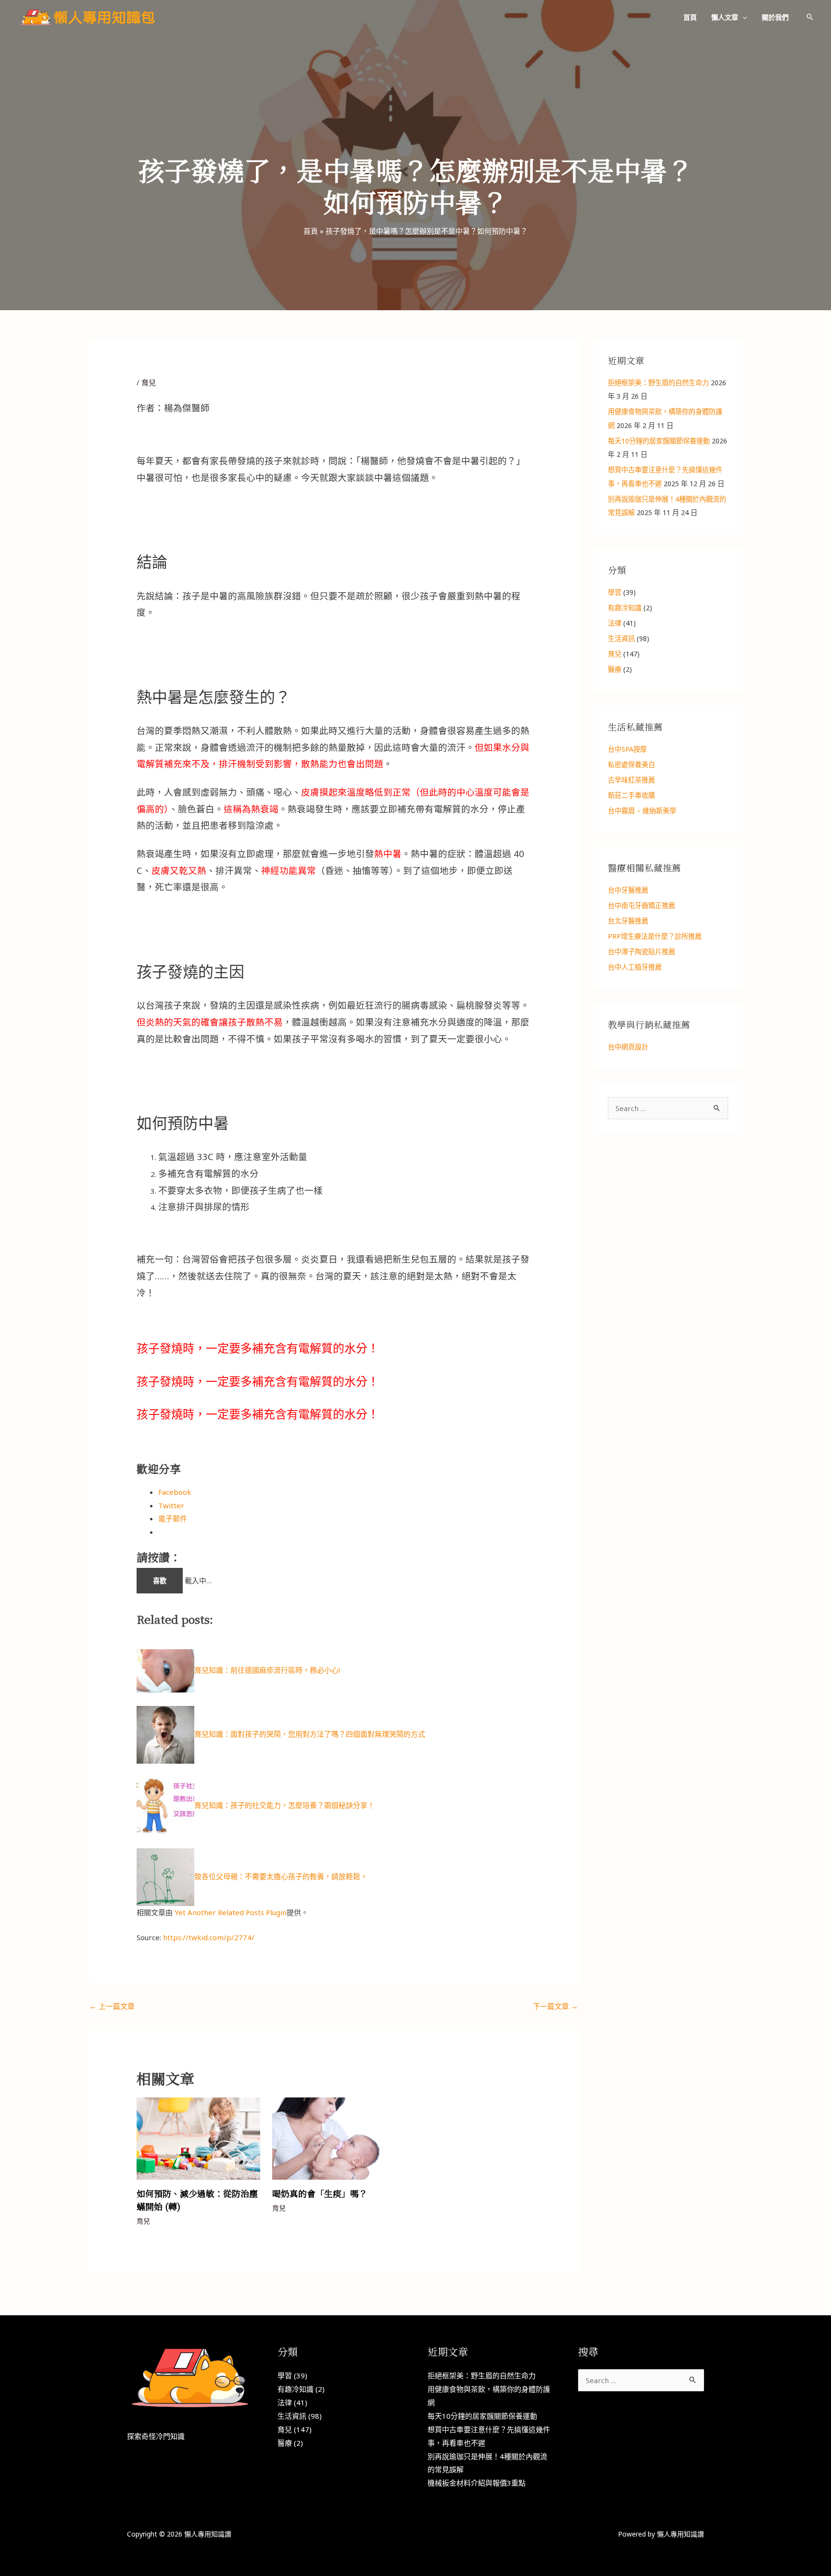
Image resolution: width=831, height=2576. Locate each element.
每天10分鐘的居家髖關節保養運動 (659, 441)
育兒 (149, 382)
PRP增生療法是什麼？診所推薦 (655, 936)
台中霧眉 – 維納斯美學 (642, 811)
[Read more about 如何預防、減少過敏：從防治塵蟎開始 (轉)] (198, 2137)
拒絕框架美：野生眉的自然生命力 (658, 383)
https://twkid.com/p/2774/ (209, 1937)
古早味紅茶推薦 (631, 780)
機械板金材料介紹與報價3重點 (477, 2483)
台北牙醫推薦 (628, 921)
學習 (615, 592)
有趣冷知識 (625, 608)
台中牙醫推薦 (628, 890)
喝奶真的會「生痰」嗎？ (320, 2193)
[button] (743, 17)
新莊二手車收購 (631, 795)
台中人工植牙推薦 (635, 967)
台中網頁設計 (628, 1047)
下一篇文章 (555, 2006)
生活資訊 (621, 638)
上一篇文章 (112, 2006)
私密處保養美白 (631, 764)
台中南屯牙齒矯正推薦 (642, 905)
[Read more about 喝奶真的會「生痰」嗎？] (334, 2137)
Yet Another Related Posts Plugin (231, 1912)
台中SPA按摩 (627, 749)
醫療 (615, 669)
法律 (615, 623)
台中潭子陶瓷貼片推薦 (642, 952)
